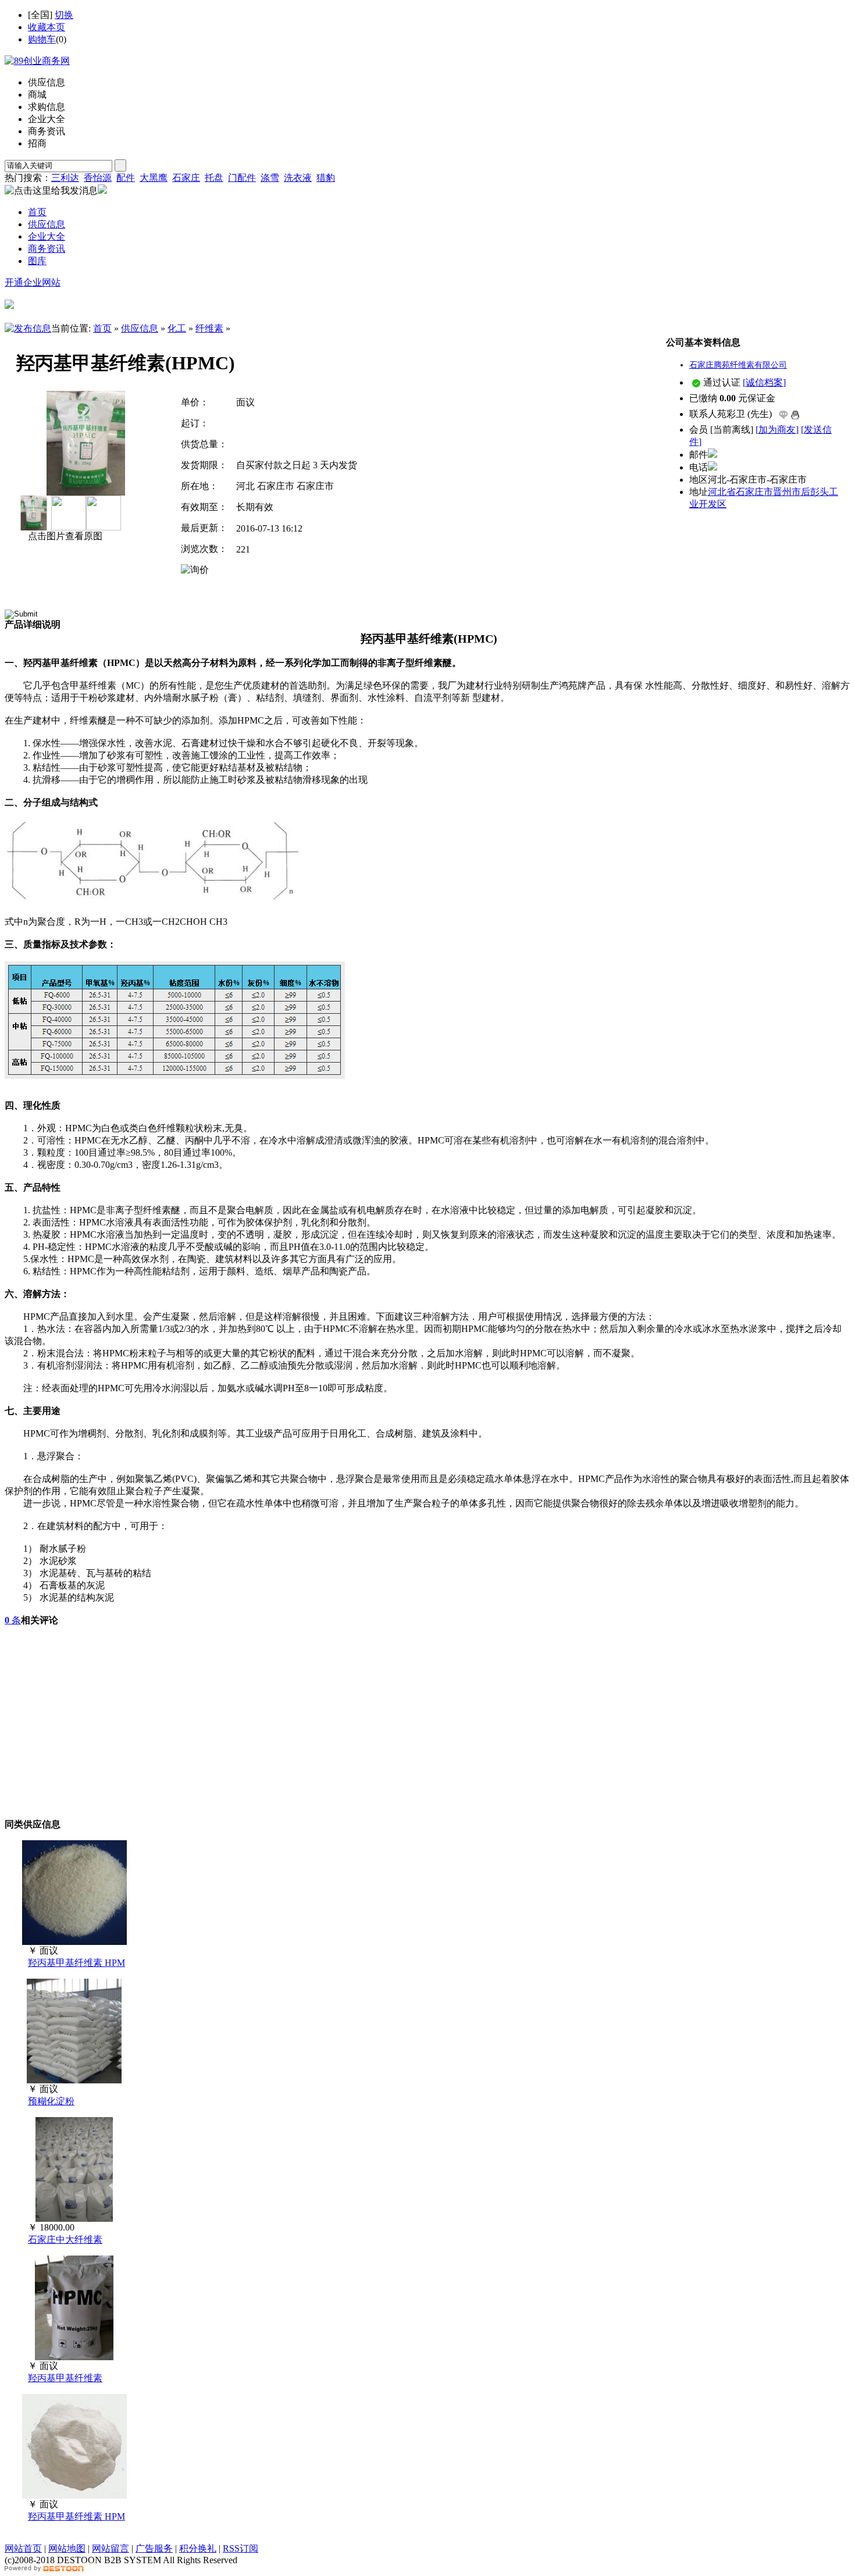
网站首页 (23, 2548)
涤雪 (270, 178)
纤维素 (209, 328)
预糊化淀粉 (51, 2101)
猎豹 (326, 178)
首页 (102, 328)
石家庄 (186, 178)
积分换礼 (198, 2548)
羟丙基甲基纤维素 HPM (76, 1963)
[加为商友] (777, 430)
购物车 (42, 39)
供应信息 (140, 328)
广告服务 (154, 2548)
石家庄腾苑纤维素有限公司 (738, 365)
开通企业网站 (33, 282)
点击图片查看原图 (64, 536)
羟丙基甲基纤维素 (65, 2378)
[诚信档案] (764, 382)
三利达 (65, 178)
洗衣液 (298, 178)
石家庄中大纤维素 (65, 2240)
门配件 (242, 178)
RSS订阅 (241, 2548)
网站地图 (67, 2548)
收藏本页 (47, 27)
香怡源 (98, 178)
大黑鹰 (154, 178)
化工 (177, 328)
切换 (64, 15)
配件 (126, 178)
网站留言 (111, 2548)
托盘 (214, 178)
